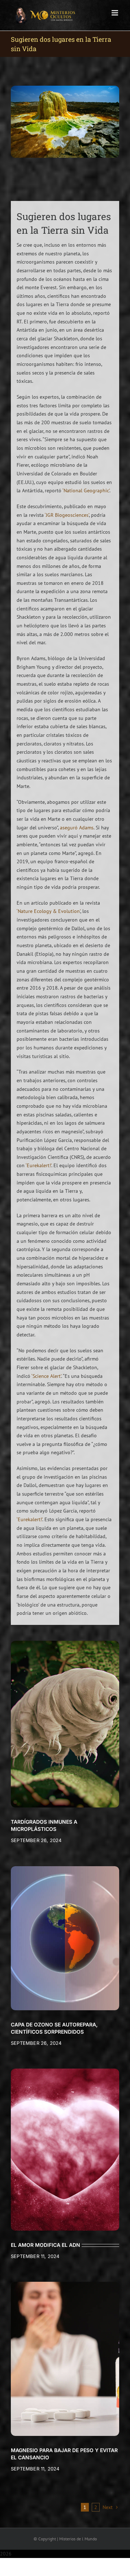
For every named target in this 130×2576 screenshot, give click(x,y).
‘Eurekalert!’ (38, 1165)
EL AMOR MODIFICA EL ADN (45, 2245)
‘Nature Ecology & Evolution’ (48, 911)
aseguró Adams (77, 828)
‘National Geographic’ (86, 490)
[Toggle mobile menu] (115, 13)
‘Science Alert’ (46, 1376)
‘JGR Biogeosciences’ (67, 515)
